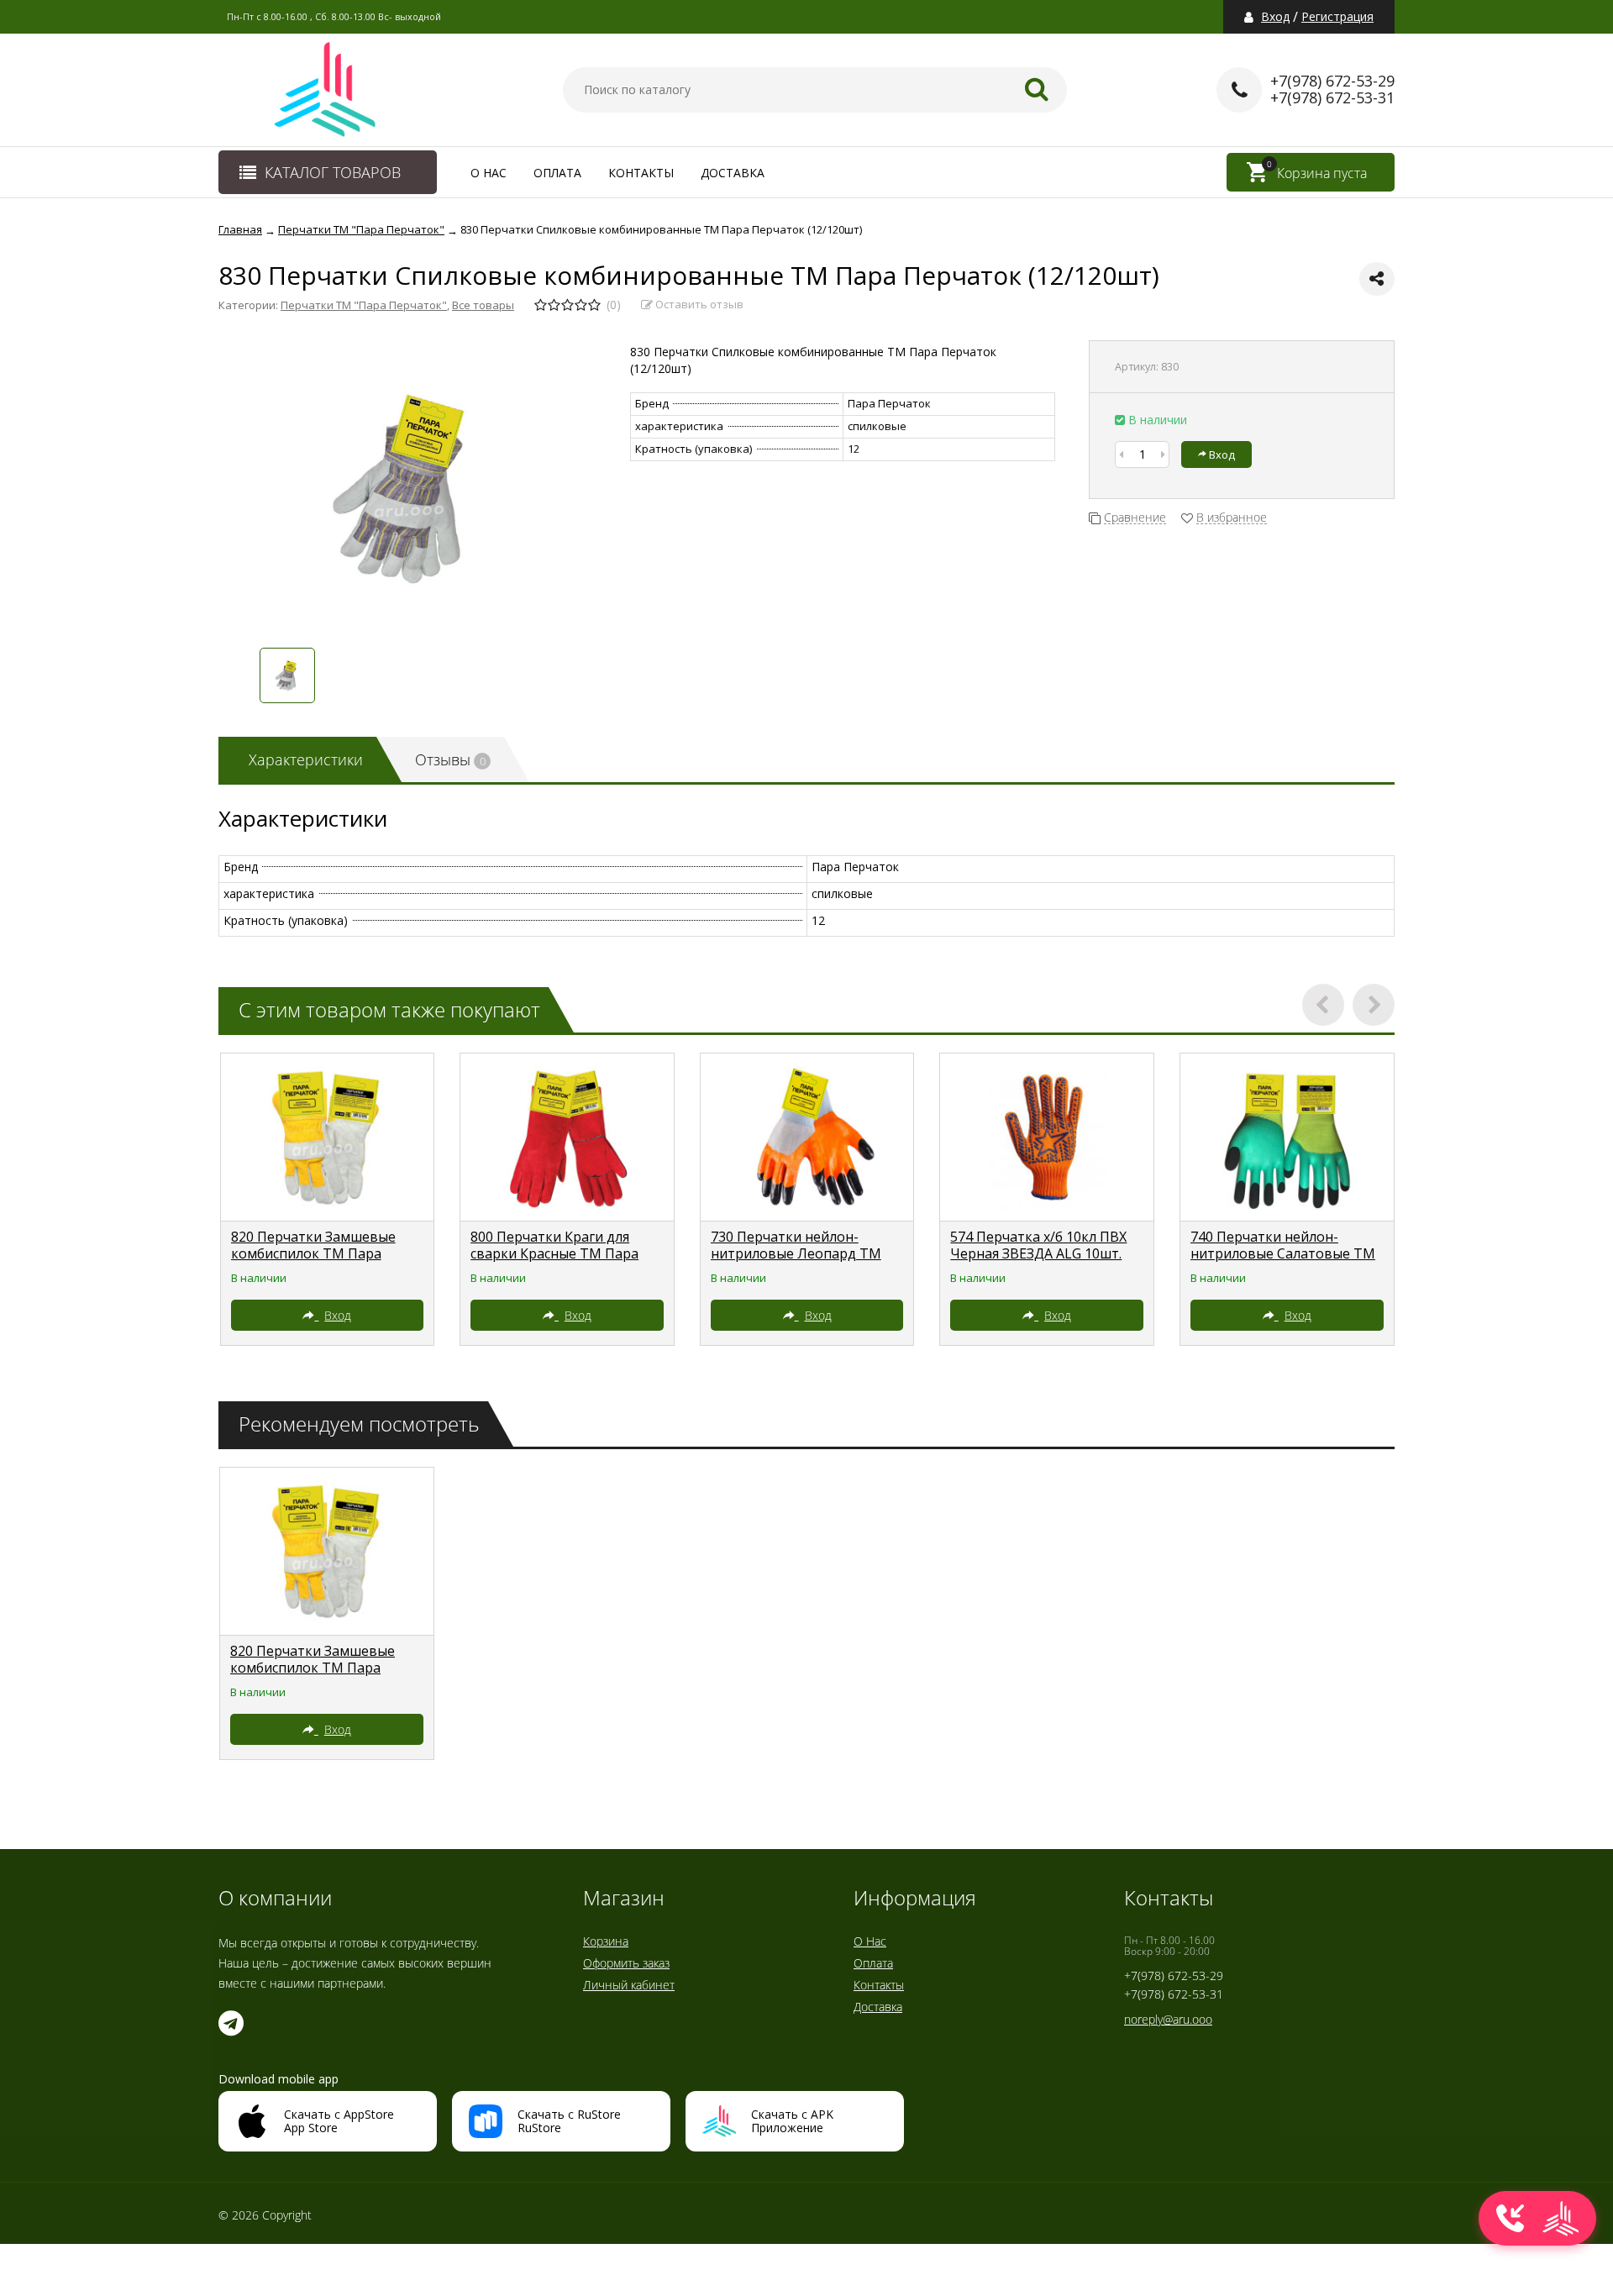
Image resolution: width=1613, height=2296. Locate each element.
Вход (1275, 17)
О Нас (489, 173)
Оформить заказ (626, 1963)
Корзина (606, 1941)
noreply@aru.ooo (1168, 2019)
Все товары (483, 305)
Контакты (641, 173)
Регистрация (1337, 17)
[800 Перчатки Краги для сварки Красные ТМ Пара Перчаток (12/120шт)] (567, 1137)
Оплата (557, 173)
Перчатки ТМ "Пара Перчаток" (364, 305)
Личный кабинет (629, 1985)
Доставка (733, 173)
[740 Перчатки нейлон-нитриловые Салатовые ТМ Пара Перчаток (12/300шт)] (1287, 1137)
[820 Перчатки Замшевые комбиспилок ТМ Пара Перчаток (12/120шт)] (328, 1137)
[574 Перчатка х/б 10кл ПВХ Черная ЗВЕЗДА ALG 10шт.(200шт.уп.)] (1047, 1137)
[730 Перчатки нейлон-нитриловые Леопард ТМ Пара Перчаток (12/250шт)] (807, 1137)
